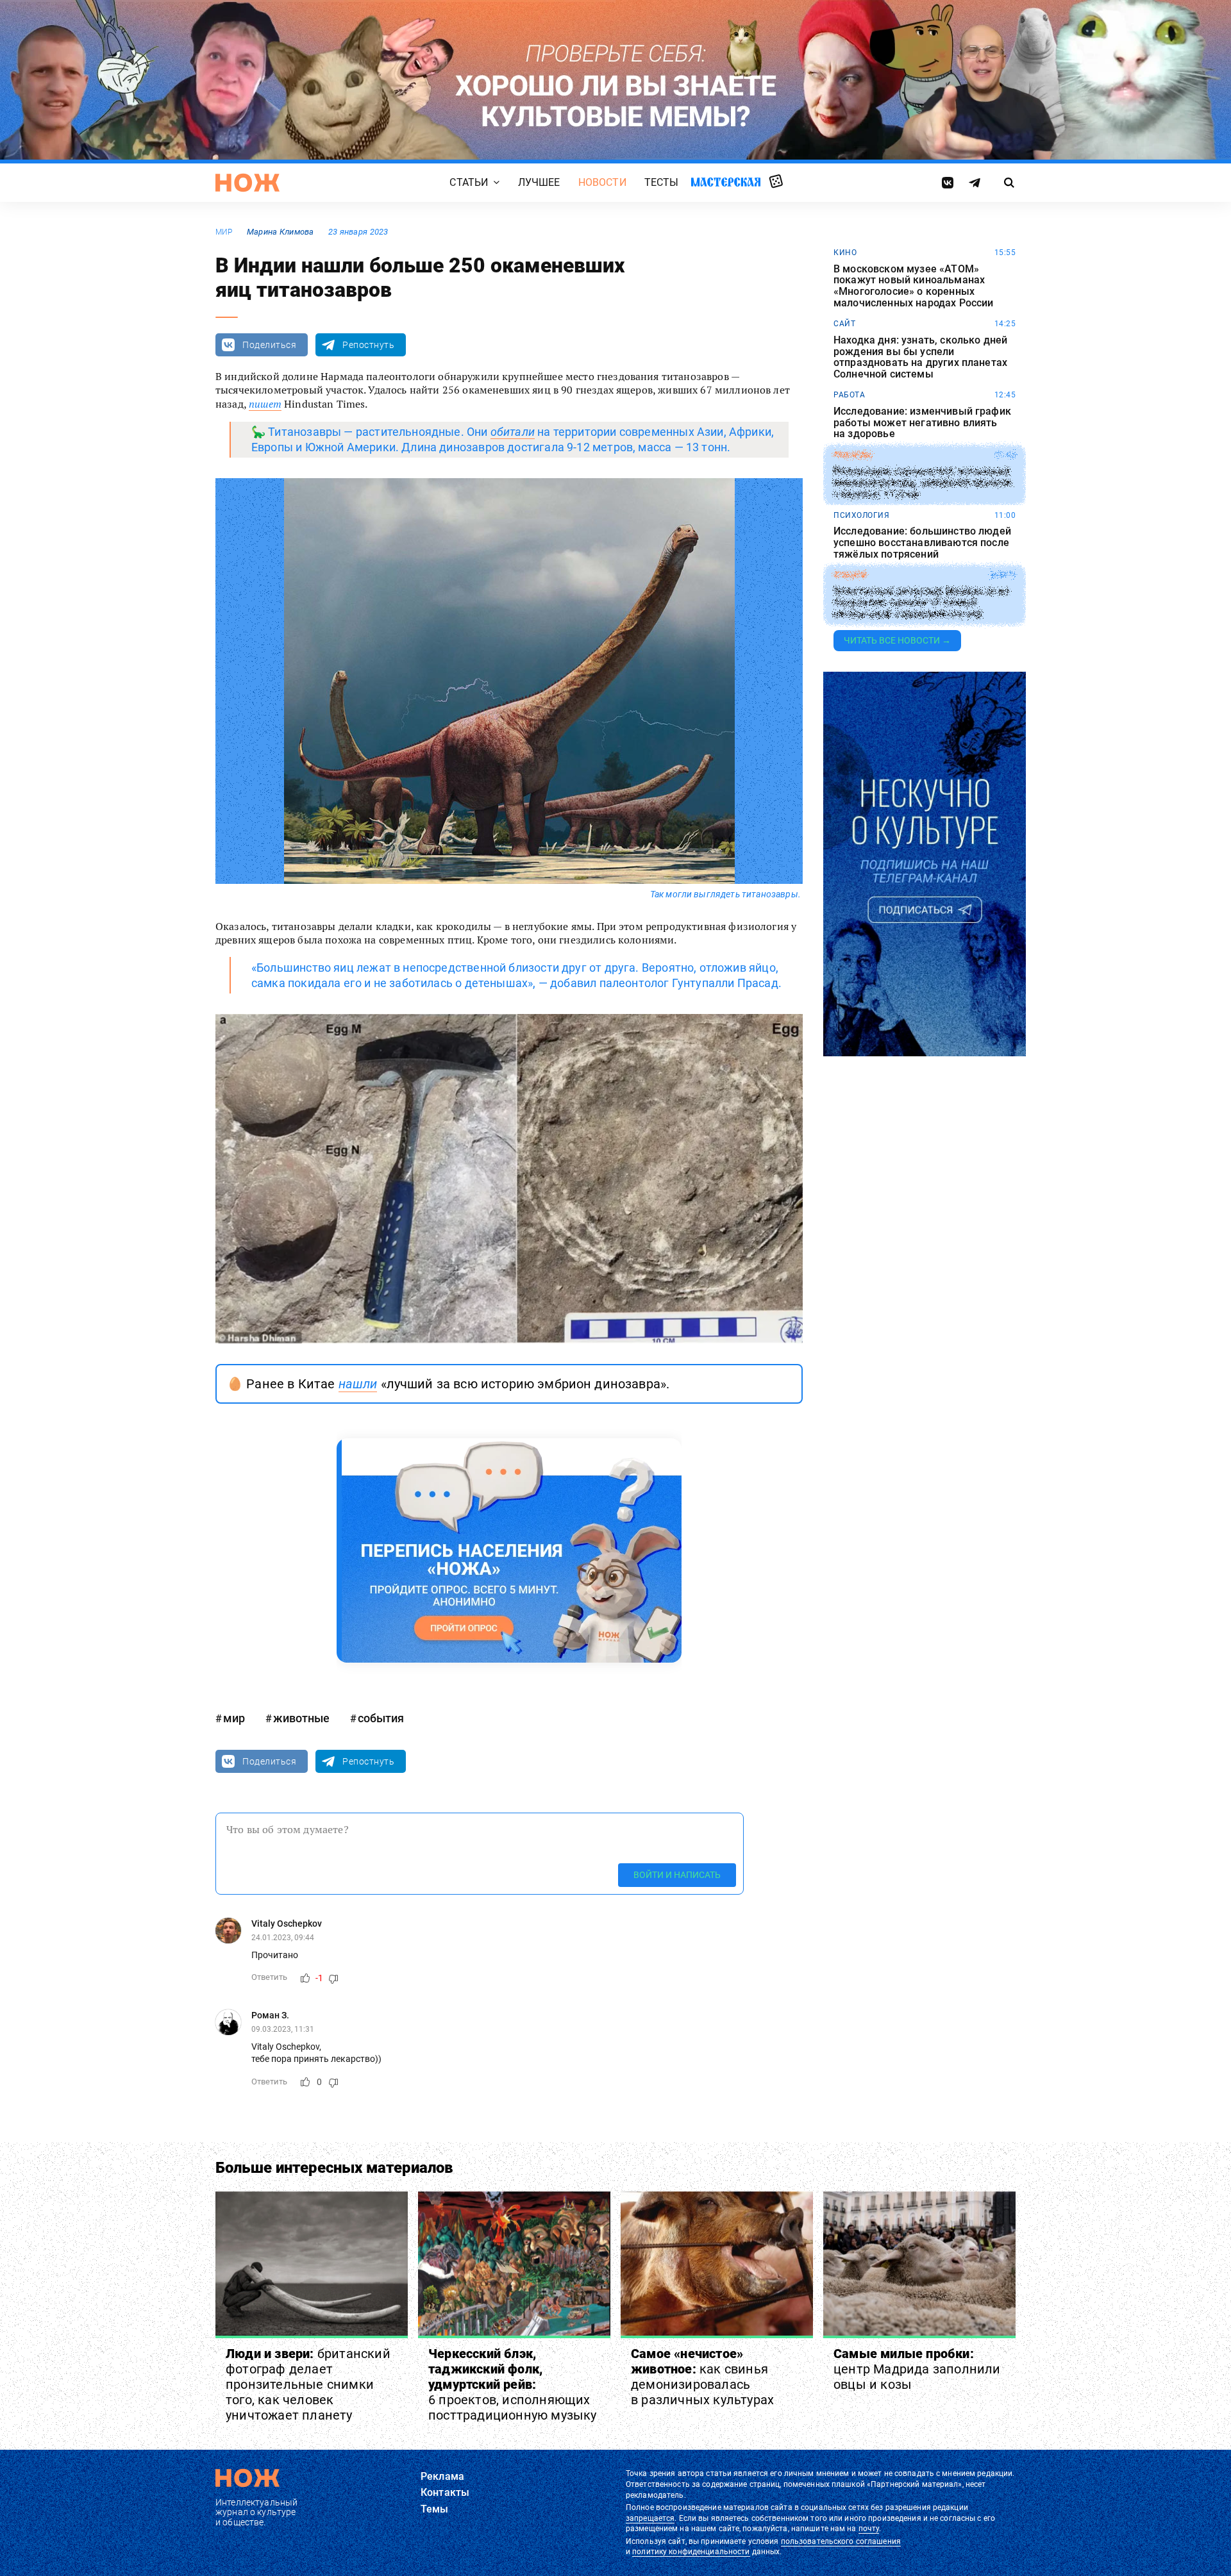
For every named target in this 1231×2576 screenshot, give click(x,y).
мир (224, 232)
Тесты (662, 182)
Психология (861, 515)
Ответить (269, 1977)
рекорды (853, 455)
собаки (850, 575)
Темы (435, 2509)
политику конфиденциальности (691, 2552)
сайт (844, 324)
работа (849, 395)
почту (869, 2529)
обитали (513, 432)
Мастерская (726, 182)
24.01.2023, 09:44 (283, 1938)
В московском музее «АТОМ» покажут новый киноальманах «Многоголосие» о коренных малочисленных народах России (913, 286)
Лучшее (539, 182)
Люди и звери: (308, 2384)
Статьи (469, 182)
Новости (602, 182)
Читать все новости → (897, 640)
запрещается (650, 2518)
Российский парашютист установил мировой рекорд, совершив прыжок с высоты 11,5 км (923, 483)
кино (845, 253)
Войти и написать (677, 1875)
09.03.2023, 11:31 (283, 2029)
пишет (265, 404)
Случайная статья (776, 182)
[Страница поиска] (1009, 183)
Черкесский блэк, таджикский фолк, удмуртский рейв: (513, 2384)
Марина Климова (281, 232)
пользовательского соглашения (841, 2541)
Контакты (445, 2492)
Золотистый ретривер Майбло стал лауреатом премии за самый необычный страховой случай (921, 603)
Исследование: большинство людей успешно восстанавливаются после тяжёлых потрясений (922, 543)
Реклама (442, 2476)
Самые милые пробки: (917, 2369)
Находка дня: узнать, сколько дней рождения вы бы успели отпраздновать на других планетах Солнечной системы (920, 357)
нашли (358, 1384)
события (381, 1718)
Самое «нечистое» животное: (702, 2377)
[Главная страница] (247, 183)
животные (301, 1718)
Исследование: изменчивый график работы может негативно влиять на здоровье (922, 423)
